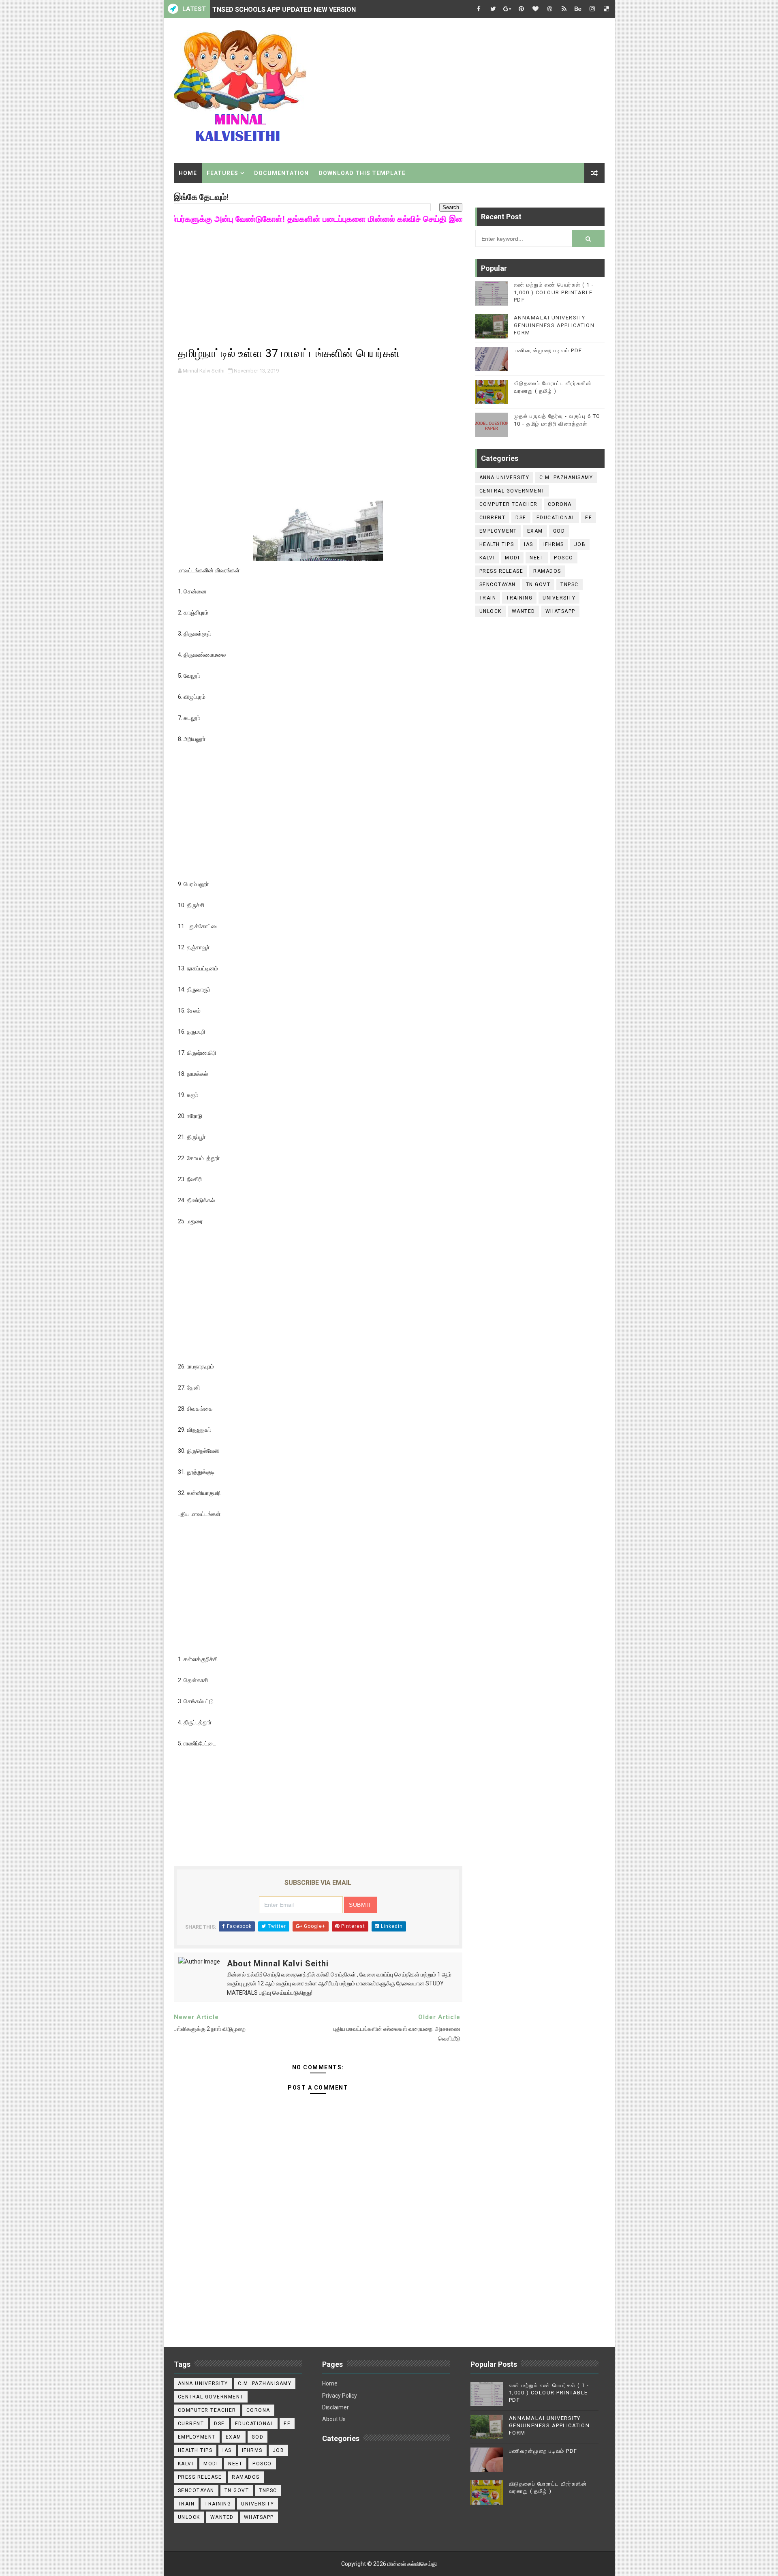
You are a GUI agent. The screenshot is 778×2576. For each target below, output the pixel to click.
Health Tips (497, 544)
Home (188, 173)
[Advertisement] (457, 88)
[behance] (578, 9)
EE (589, 518)
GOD (559, 531)
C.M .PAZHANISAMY (566, 478)
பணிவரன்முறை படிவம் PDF (548, 350)
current (493, 518)
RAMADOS (547, 571)
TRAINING (519, 598)
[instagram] (592, 9)
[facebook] (479, 9)
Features (222, 173)
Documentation (281, 173)
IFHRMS (554, 544)
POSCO (564, 558)
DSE (521, 518)
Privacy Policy (340, 2396)
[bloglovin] (536, 9)
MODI (512, 558)
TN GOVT (538, 585)
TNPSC (570, 585)
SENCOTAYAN (498, 585)
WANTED (524, 611)
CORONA (560, 504)
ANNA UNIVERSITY (504, 478)
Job (580, 544)
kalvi (487, 558)
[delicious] (607, 9)
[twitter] (493, 9)
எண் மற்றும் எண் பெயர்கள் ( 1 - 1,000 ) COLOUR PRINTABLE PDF (554, 292)
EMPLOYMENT (498, 531)
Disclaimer (336, 2407)
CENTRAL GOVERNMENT (512, 491)
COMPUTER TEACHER (509, 504)
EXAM (535, 531)
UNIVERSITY (559, 598)
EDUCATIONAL (556, 518)
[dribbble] (550, 9)
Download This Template (362, 173)
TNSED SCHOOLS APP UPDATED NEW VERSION (284, 9)
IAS (529, 544)
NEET (537, 558)
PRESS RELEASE (501, 571)
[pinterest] (522, 9)
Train (488, 598)
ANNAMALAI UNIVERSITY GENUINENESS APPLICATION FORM (554, 325)
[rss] (564, 9)
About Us (334, 2419)
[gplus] (507, 9)
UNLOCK (491, 611)
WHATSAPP (560, 611)
